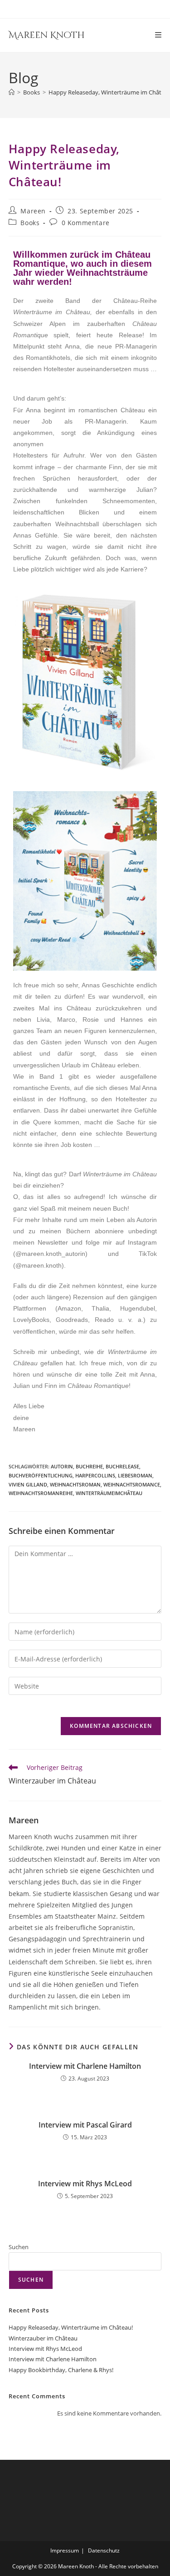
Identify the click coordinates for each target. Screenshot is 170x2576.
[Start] (12, 92)
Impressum (65, 2550)
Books (30, 223)
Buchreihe (89, 1466)
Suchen (19, 2247)
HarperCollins (95, 1475)
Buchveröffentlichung (41, 1475)
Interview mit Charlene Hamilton (85, 2066)
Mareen (33, 211)
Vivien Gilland (28, 1484)
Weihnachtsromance (132, 1484)
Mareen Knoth (47, 35)
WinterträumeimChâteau (109, 1493)
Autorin (62, 1466)
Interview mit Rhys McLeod (85, 2184)
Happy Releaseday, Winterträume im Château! (71, 2327)
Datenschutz (104, 2550)
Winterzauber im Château (43, 2338)
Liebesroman (135, 1475)
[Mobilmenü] (158, 35)
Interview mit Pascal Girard (85, 2125)
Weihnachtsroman (75, 1484)
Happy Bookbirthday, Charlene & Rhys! (61, 2370)
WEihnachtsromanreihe (41, 1493)
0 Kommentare (86, 223)
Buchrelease (122, 1466)
